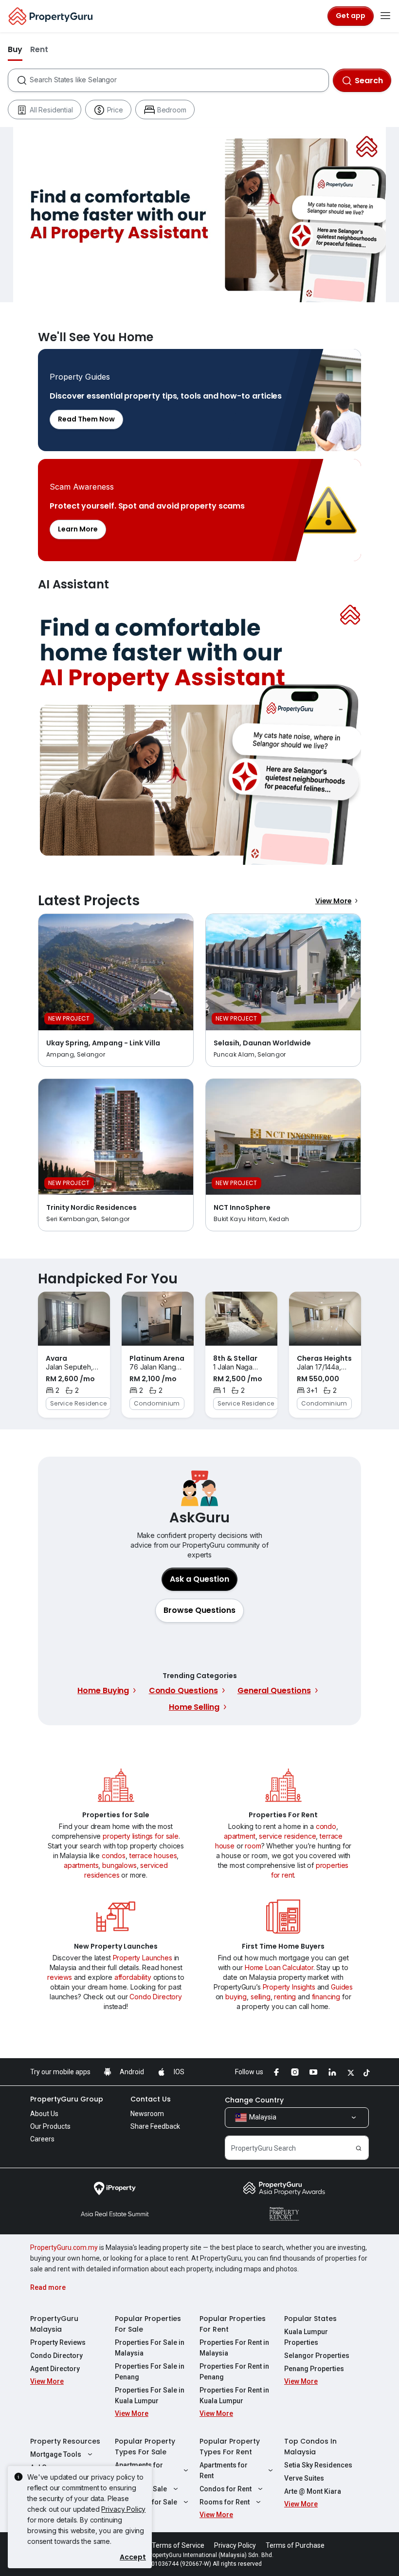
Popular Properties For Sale (148, 2324)
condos (114, 1855)
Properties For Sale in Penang (150, 2372)
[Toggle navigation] (385, 16)
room (253, 1846)
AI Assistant (199, 731)
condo (326, 1826)
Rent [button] (39, 49)
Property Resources (65, 2441)
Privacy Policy (123, 2509)
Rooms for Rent (225, 2502)
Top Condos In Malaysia (310, 2447)
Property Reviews (58, 2342)
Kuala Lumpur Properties (306, 2337)
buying (236, 1997)
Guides (342, 1987)
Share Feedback (155, 2126)
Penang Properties (314, 2369)
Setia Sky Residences (318, 2465)
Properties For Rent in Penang (234, 2372)
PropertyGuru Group (67, 2099)
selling (261, 1997)
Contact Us (151, 2099)
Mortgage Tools (56, 2454)
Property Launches (143, 1958)
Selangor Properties (317, 2356)
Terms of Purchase (295, 2545)
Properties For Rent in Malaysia (234, 2348)
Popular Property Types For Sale (145, 2447)
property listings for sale (141, 1836)
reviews (60, 1977)
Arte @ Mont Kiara (313, 2491)
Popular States (310, 2319)
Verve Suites (304, 2478)
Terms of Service (178, 2545)
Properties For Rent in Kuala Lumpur (234, 2395)
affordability (133, 1977)
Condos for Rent (226, 2489)
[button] (199, 1610)
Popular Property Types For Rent (230, 2447)
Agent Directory (55, 2369)
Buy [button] (15, 49)
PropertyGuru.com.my (64, 2247)
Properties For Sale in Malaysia (150, 2348)
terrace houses (153, 1855)
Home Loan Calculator (279, 1967)
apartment (240, 1836)
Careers (42, 2139)
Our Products (50, 2126)
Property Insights (289, 1987)
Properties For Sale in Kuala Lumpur (150, 2395)
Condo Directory (156, 1997)
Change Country (254, 2100)
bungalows (119, 1865)
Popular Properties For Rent (233, 2324)
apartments (81, 1865)
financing (326, 1997)
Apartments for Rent (224, 2470)
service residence (287, 1836)
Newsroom (147, 2114)
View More (334, 901)
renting (285, 1997)
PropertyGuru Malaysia (54, 2324)
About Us (44, 2114)
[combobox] (179, 80)
